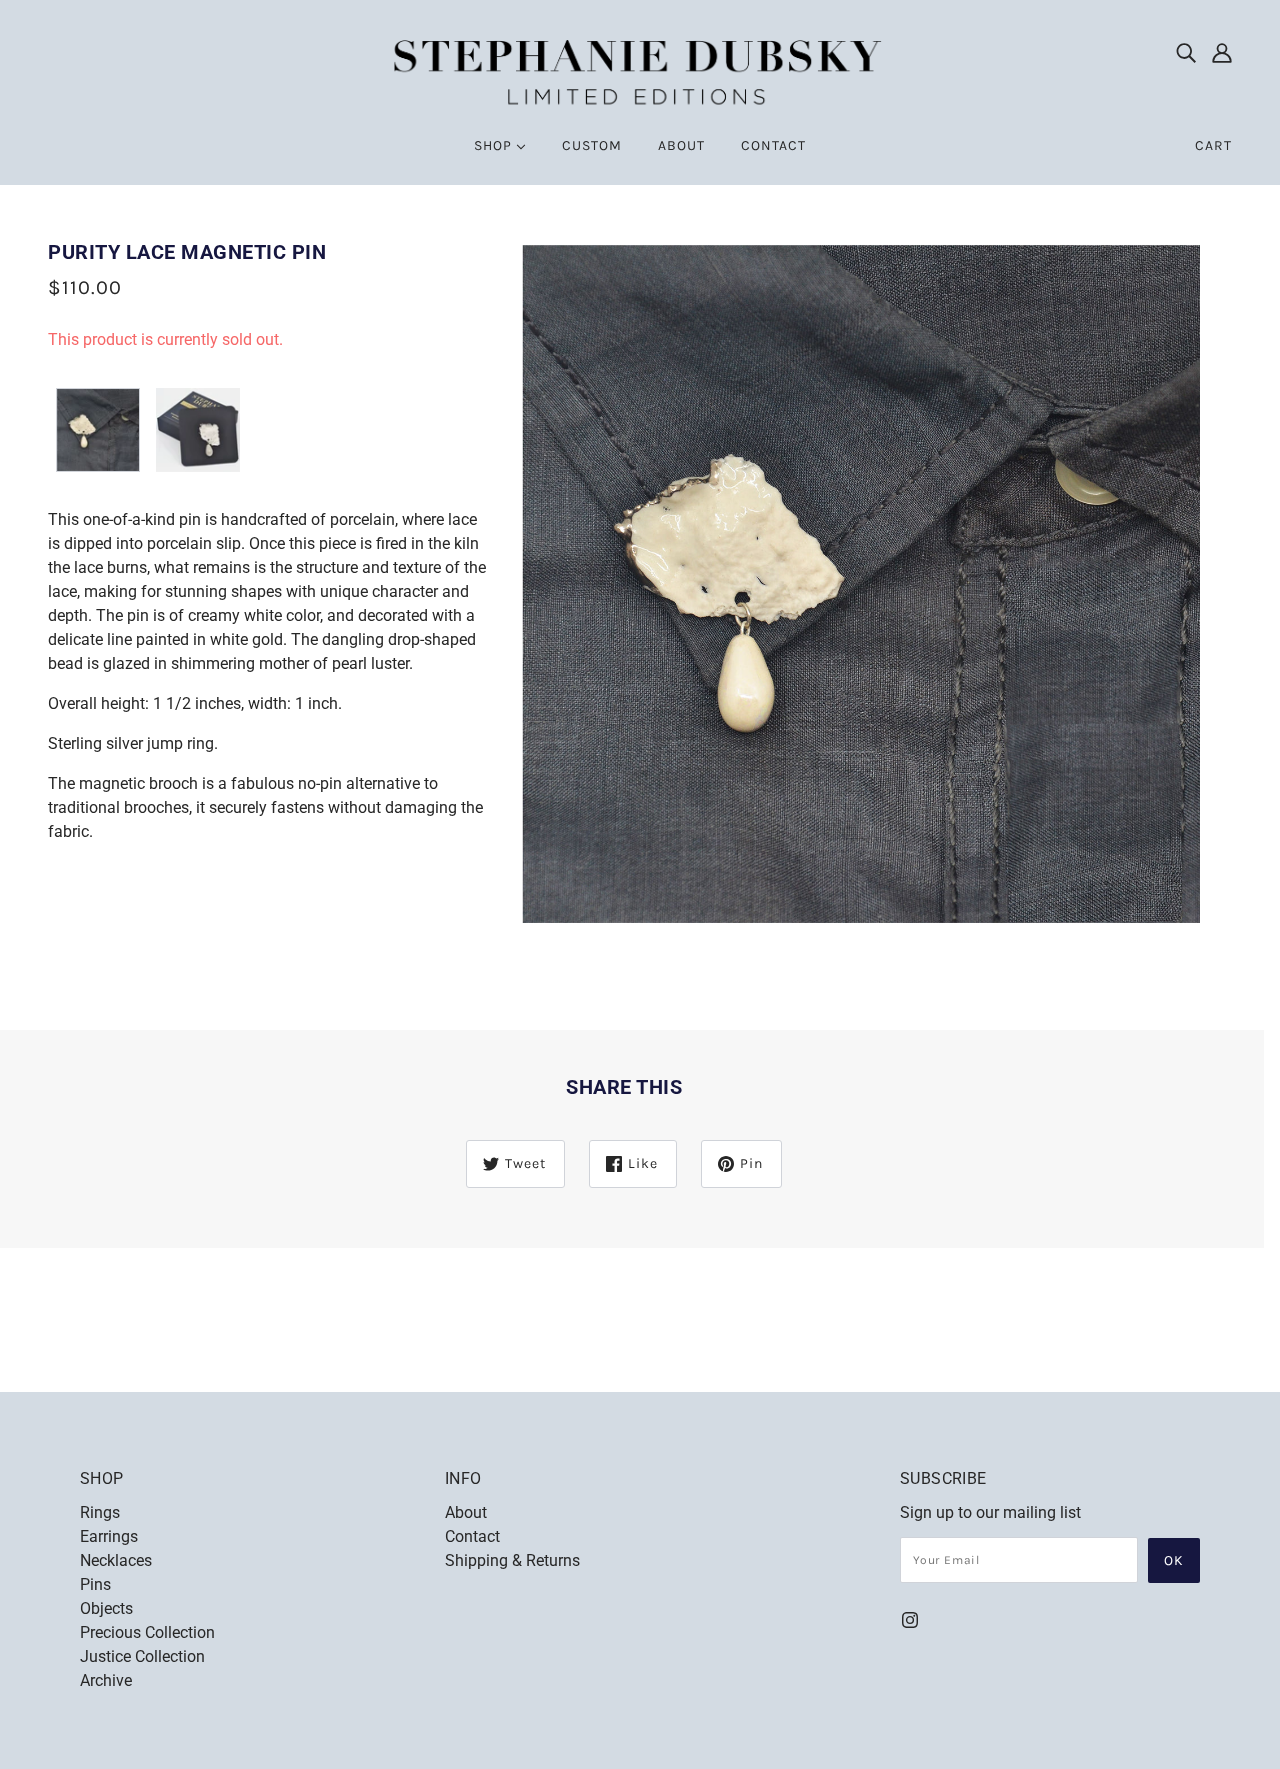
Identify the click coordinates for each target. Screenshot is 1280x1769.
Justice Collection (142, 1656)
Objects (106, 1608)
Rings (100, 1512)
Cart (1213, 145)
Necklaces (116, 1560)
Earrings (109, 1536)
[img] (1186, 52)
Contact (472, 1536)
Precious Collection (147, 1632)
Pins (95, 1584)
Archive (106, 1680)
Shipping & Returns (512, 1560)
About (466, 1512)
